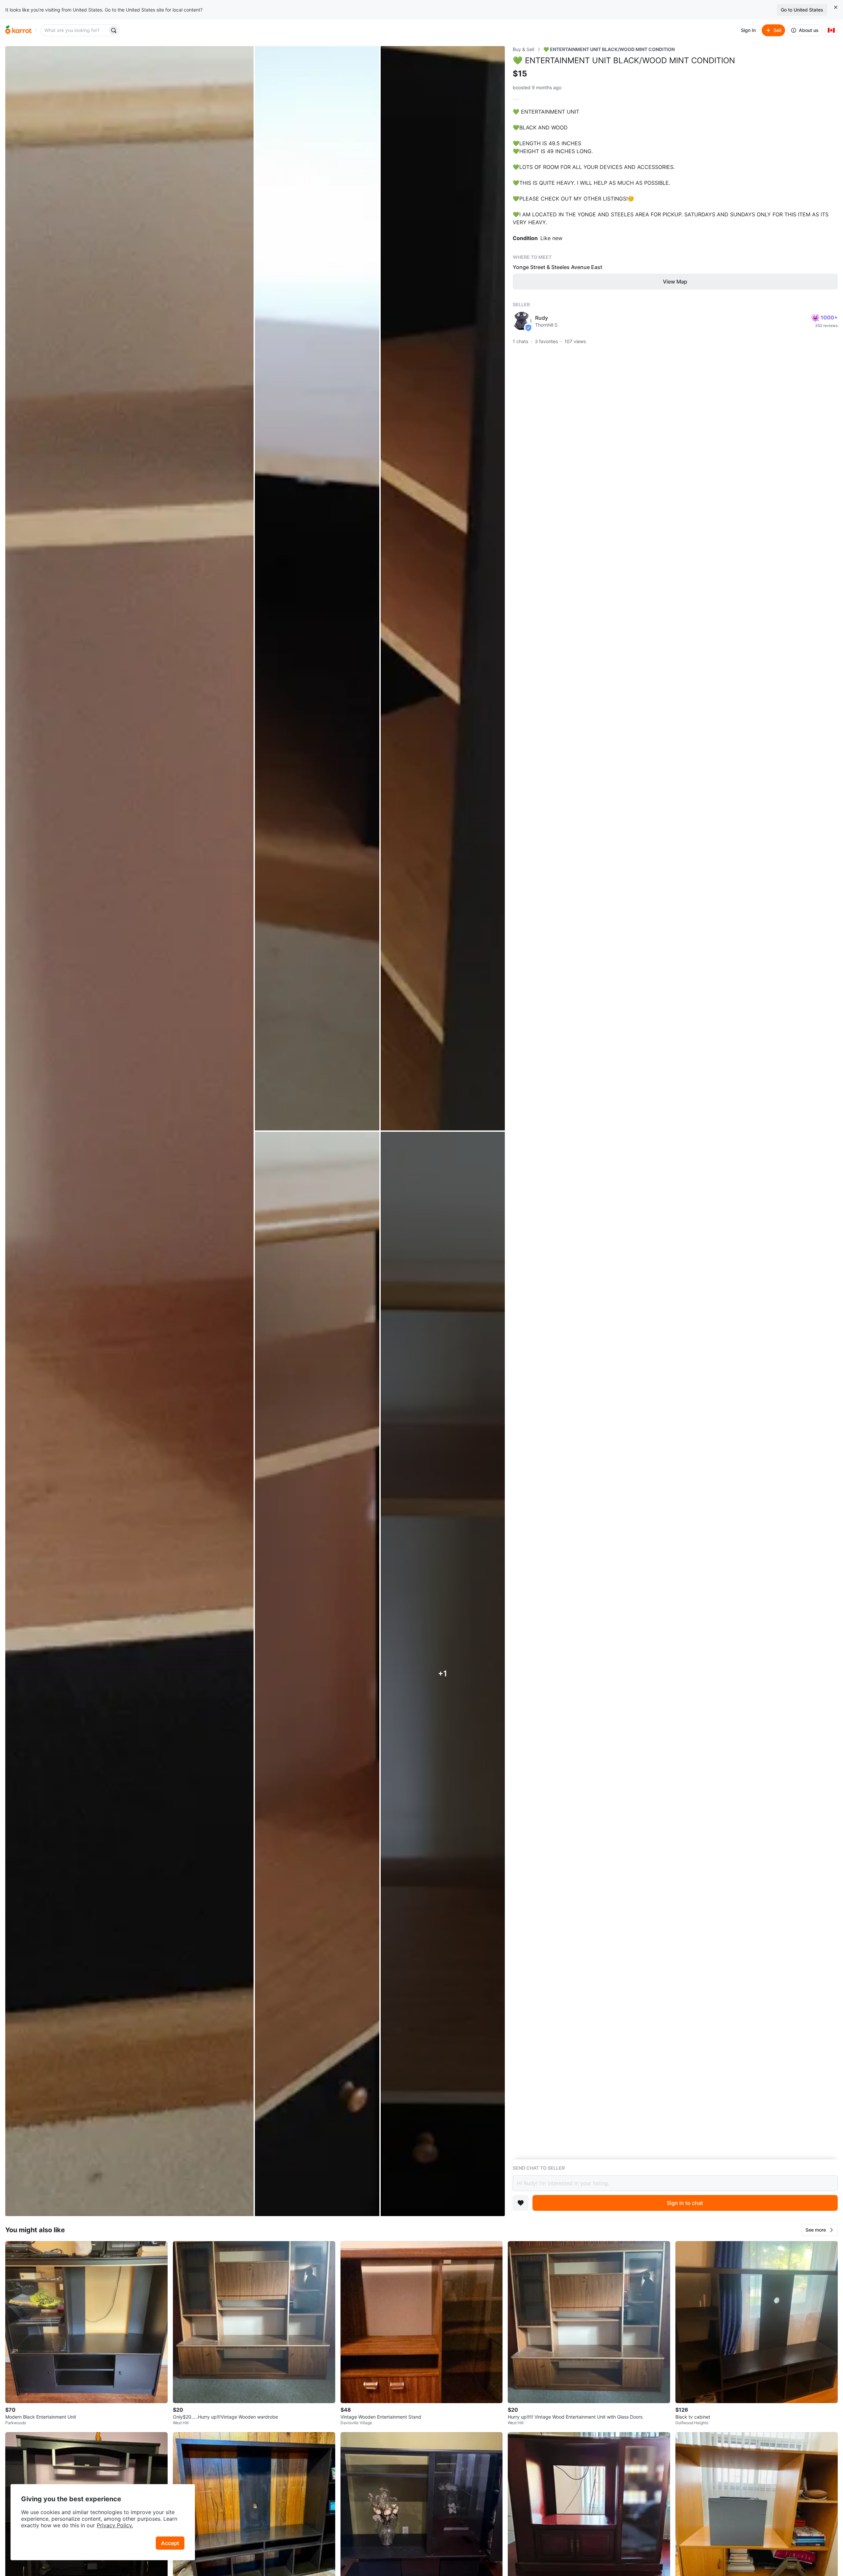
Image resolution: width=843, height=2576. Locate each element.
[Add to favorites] (521, 2203)
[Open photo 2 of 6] (317, 588)
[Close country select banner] (836, 7)
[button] (820, 2230)
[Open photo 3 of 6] (443, 588)
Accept (170, 2543)
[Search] (114, 30)
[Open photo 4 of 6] (317, 1674)
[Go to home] (18, 30)
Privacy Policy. (115, 2525)
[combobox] (75, 30)
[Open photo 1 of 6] (129, 1131)
